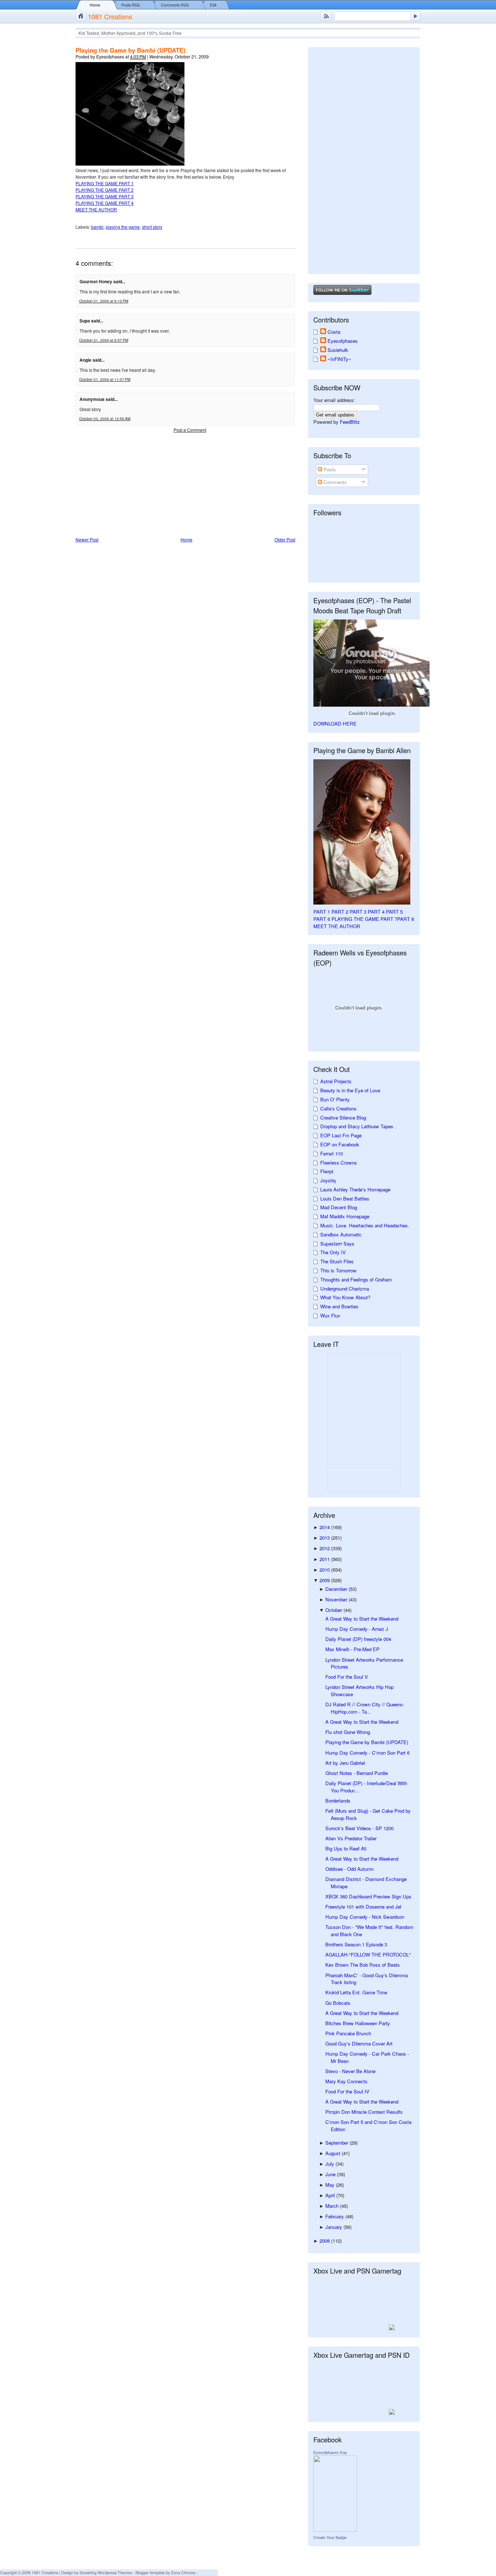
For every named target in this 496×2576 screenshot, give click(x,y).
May (331, 2185)
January (334, 2227)
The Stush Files (337, 1261)
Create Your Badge (330, 2538)
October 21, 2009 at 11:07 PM (105, 379)
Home (95, 5)
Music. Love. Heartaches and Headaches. (365, 1225)
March (333, 2206)
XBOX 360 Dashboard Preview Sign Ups (368, 1896)
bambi (97, 227)
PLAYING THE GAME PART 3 (105, 196)
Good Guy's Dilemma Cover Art (359, 2043)
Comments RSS (175, 5)
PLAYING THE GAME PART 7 (364, 919)
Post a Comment (190, 430)
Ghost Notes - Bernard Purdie (357, 1773)
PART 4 (376, 912)
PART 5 (394, 912)
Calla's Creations (338, 1108)
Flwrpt (327, 1171)
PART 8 (406, 919)
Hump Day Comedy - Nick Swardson (365, 1917)
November (337, 1599)
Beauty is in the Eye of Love (350, 1090)
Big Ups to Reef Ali (346, 1848)
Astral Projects (336, 1081)
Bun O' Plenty (335, 1099)
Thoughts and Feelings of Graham (356, 1279)
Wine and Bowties (339, 1306)
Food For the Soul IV (347, 2091)
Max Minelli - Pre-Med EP (352, 1649)
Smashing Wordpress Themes (106, 2573)
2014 (325, 1527)
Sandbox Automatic (341, 1234)
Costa (334, 332)
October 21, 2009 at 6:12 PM (104, 301)
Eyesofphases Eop (330, 2453)
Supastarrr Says (337, 1244)
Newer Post (87, 539)
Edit (213, 5)
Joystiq (328, 1180)
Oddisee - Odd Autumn (349, 1869)
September (338, 2143)
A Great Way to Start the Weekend (362, 1619)
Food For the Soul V (347, 1677)
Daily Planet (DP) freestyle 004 (358, 1639)
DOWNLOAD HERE (335, 724)
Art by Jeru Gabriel (345, 1763)
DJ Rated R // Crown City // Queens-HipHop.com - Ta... (365, 1708)
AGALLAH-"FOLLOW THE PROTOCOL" (368, 1955)
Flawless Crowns (339, 1163)
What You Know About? (345, 1297)
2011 (325, 1559)
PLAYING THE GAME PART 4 (105, 203)
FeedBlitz (350, 422)
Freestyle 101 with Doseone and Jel (363, 1907)
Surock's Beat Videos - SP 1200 (359, 1828)
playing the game (123, 227)
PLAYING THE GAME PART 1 (105, 183)
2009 (325, 1580)
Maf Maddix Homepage (345, 1216)
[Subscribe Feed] (326, 16)
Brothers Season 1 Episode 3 (356, 1944)
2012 (325, 1548)
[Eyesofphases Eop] (335, 2530)
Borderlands (338, 1801)
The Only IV (333, 1252)
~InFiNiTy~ (339, 359)
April (331, 2195)
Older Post (285, 539)
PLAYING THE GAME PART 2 (105, 190)
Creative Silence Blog (343, 1118)
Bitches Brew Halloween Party (358, 2023)
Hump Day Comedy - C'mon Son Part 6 (367, 1753)
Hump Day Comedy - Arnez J (357, 1629)
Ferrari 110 (332, 1153)
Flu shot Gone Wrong (348, 1732)
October (334, 1610)
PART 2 (340, 912)
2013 (325, 1538)
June (331, 2174)
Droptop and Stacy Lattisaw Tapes (357, 1126)
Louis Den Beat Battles (345, 1198)
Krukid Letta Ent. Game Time (356, 1992)
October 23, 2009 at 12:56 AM (105, 419)
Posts (329, 469)
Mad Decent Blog (339, 1207)
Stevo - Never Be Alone (350, 2071)
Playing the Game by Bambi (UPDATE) (131, 50)
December (337, 1589)
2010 (325, 1570)
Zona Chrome (183, 2573)
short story (152, 227)
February (335, 2216)
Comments (334, 482)
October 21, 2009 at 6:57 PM (104, 340)
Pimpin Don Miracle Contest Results (364, 2112)
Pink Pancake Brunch (348, 2033)
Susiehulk (338, 350)
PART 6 (322, 919)
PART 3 (358, 912)
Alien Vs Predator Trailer (351, 1838)
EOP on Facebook (340, 1144)
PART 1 (322, 912)
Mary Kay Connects (346, 2081)
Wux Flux (330, 1315)
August (334, 2153)
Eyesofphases (343, 341)
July (330, 2164)
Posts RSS (131, 5)
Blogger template (150, 2573)
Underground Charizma (345, 1289)
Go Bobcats (338, 2003)
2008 (325, 2241)
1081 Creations (110, 16)
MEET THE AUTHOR (96, 209)
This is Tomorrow (338, 1270)
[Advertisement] (130, 485)
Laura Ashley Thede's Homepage (355, 1189)
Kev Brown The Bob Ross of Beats (363, 1965)
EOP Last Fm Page (341, 1135)
